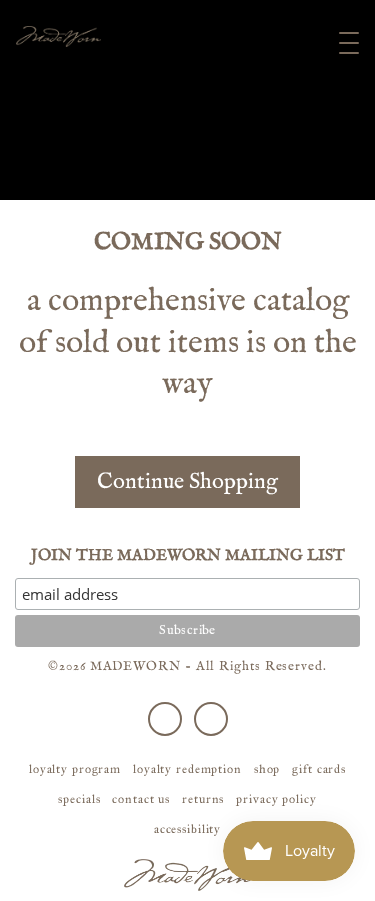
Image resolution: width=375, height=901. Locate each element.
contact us (141, 799)
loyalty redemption (187, 769)
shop (267, 769)
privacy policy (276, 799)
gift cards (319, 769)
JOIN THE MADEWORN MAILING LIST (188, 556)
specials (79, 799)
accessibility (187, 829)
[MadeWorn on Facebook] (165, 719)
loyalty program (75, 769)
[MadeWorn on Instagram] (211, 719)
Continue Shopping (187, 482)
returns (203, 799)
